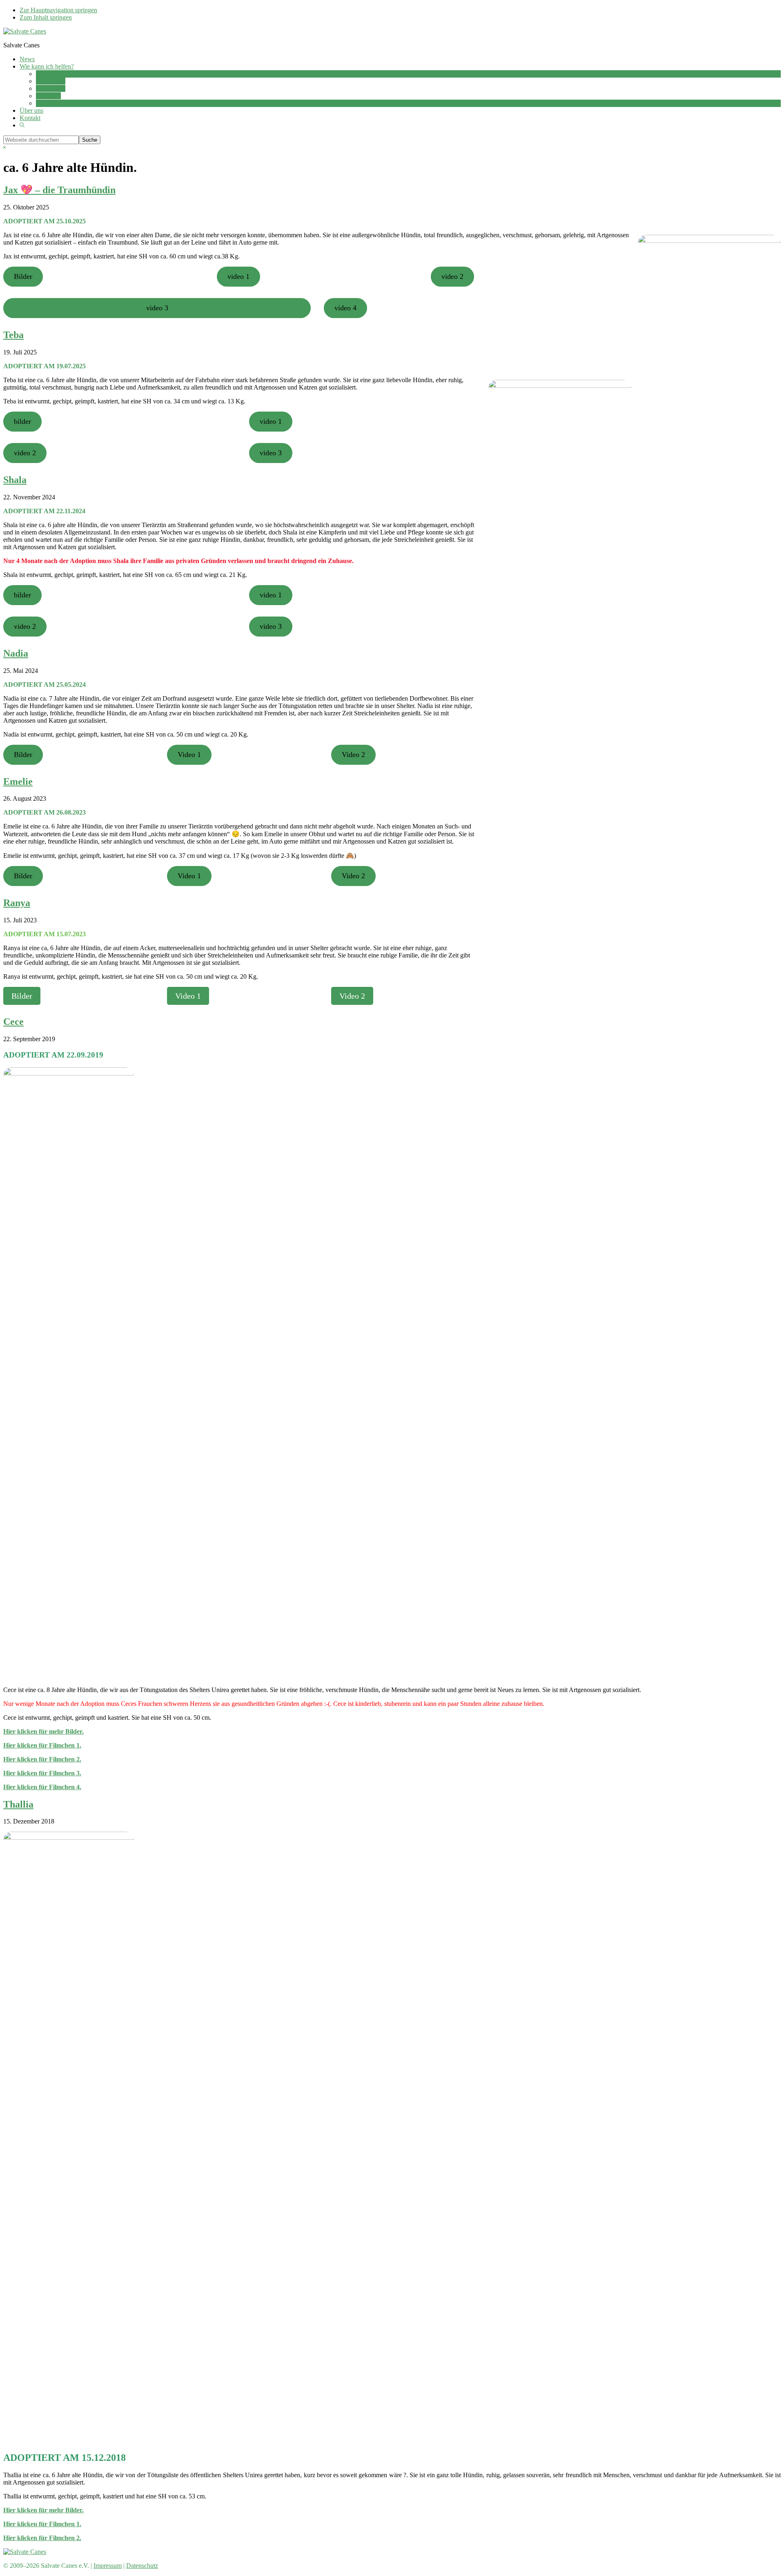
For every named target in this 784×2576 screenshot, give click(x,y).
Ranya (17, 903)
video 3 (157, 308)
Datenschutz (142, 2566)
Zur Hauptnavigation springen (58, 10)
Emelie (18, 781)
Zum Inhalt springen (46, 17)
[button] (22, 125)
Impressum (108, 2566)
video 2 (452, 276)
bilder (22, 421)
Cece (13, 1022)
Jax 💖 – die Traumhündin (59, 190)
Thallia (18, 1804)
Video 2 (353, 755)
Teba (13, 335)
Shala (15, 480)
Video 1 (189, 755)
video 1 (238, 276)
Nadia (16, 653)
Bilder (23, 276)
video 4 (345, 308)
